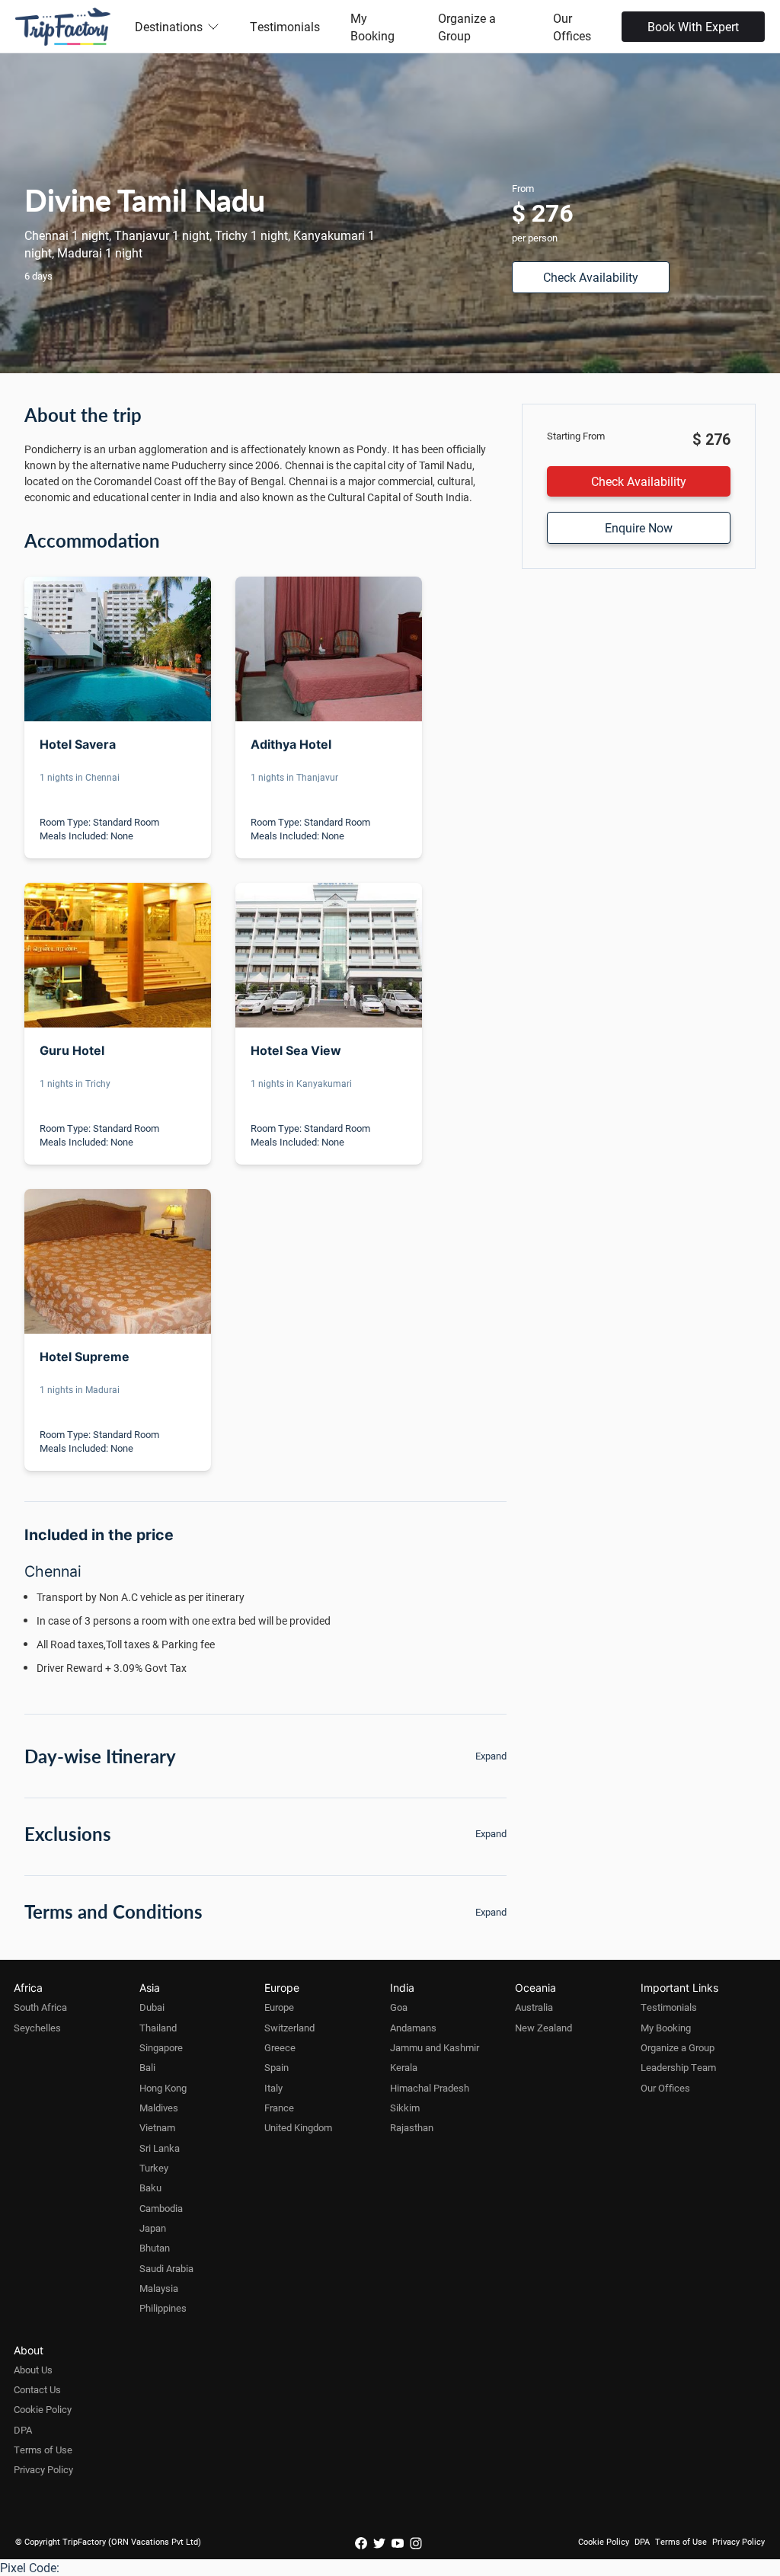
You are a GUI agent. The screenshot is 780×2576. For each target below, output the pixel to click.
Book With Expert (693, 26)
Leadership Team (678, 2067)
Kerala (404, 2067)
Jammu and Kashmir (435, 2047)
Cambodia (161, 2208)
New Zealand (543, 2028)
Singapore (161, 2047)
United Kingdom (298, 2127)
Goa (399, 2007)
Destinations (169, 26)
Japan (153, 2228)
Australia (534, 2007)
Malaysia (159, 2288)
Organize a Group (467, 27)
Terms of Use (43, 2450)
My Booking (372, 27)
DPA (23, 2430)
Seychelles (37, 2028)
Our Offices (572, 27)
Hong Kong (163, 2088)
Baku (150, 2188)
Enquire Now (639, 527)
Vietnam (157, 2127)
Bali (147, 2067)
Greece (280, 2047)
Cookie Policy (43, 2409)
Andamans (413, 2028)
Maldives (159, 2108)
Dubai (152, 2007)
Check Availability (591, 277)
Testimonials (285, 26)
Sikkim (405, 2108)
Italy (273, 2088)
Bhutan (155, 2248)
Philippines (163, 2308)
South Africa (40, 2007)
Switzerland (289, 2028)
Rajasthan (412, 2127)
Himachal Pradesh (430, 2088)
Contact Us (37, 2389)
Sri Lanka (160, 2148)
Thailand (158, 2028)
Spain (277, 2067)
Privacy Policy (43, 2469)
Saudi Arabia (166, 2268)
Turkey (154, 2168)
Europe (279, 2007)
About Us (33, 2370)
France (279, 2108)
